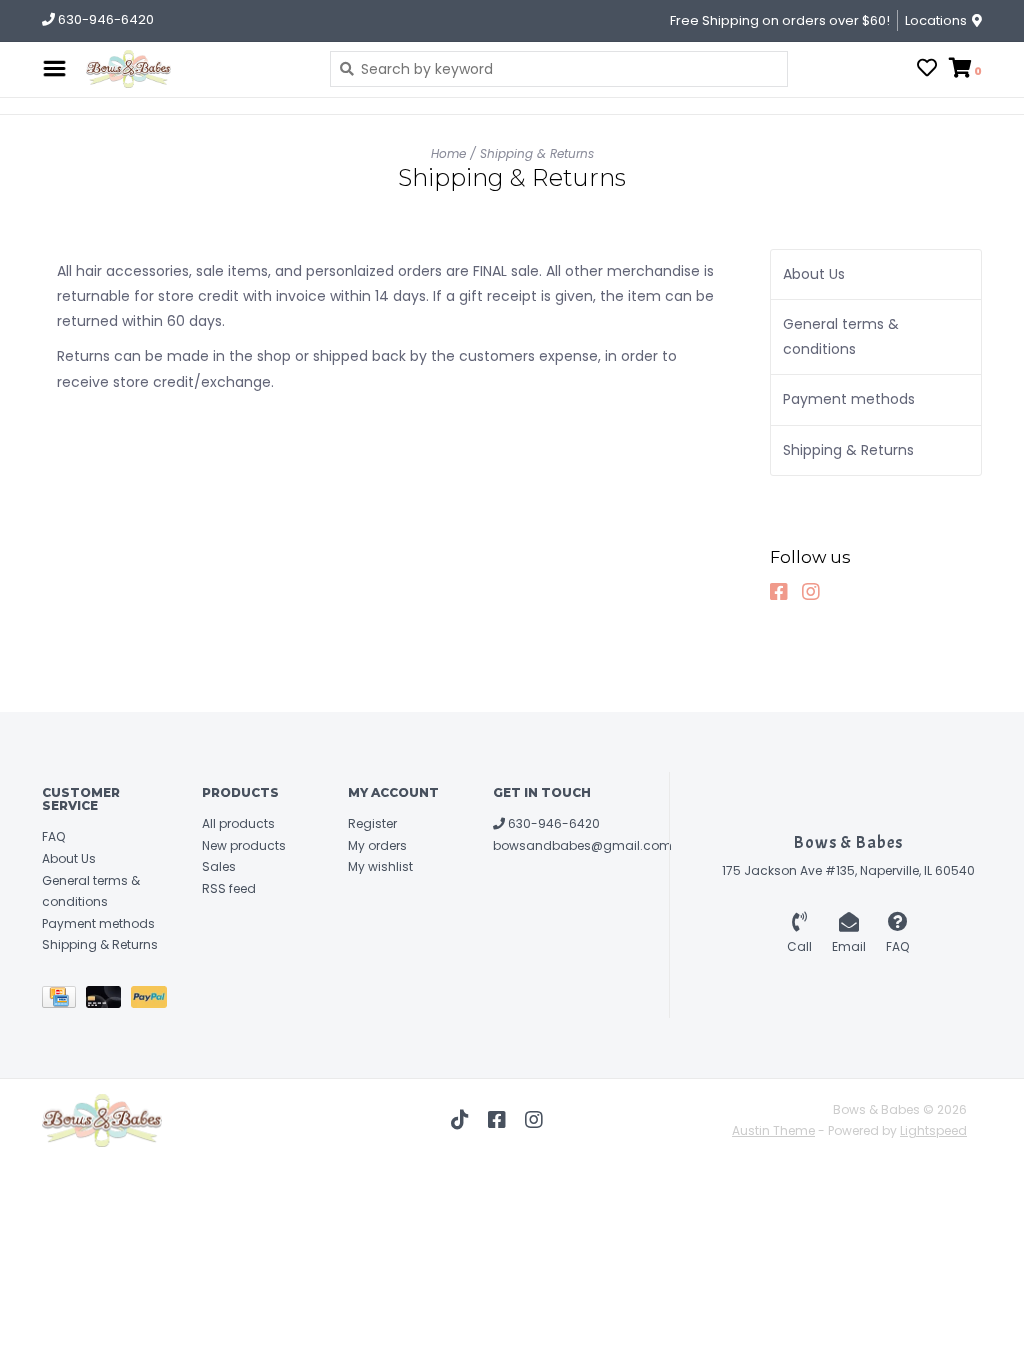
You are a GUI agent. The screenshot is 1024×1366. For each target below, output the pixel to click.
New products (244, 845)
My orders (377, 845)
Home (448, 153)
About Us (814, 274)
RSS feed (229, 888)
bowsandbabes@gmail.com (582, 845)
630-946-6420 (552, 823)
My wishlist (380, 866)
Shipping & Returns (537, 153)
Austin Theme (773, 1130)
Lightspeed (933, 1130)
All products (238, 823)
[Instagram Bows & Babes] (816, 592)
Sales (219, 866)
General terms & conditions (841, 336)
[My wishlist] (927, 70)
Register (372, 823)
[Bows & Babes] (193, 69)
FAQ (53, 836)
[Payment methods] (64, 1000)
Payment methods (849, 399)
